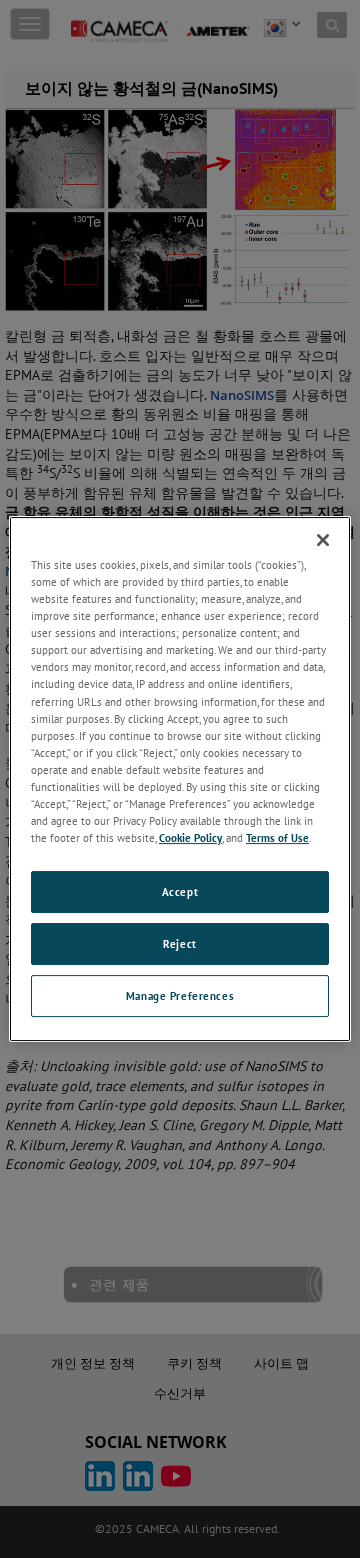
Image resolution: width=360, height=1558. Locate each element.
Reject (179, 943)
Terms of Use (277, 837)
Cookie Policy (190, 837)
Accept (180, 891)
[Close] (323, 540)
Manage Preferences (180, 995)
